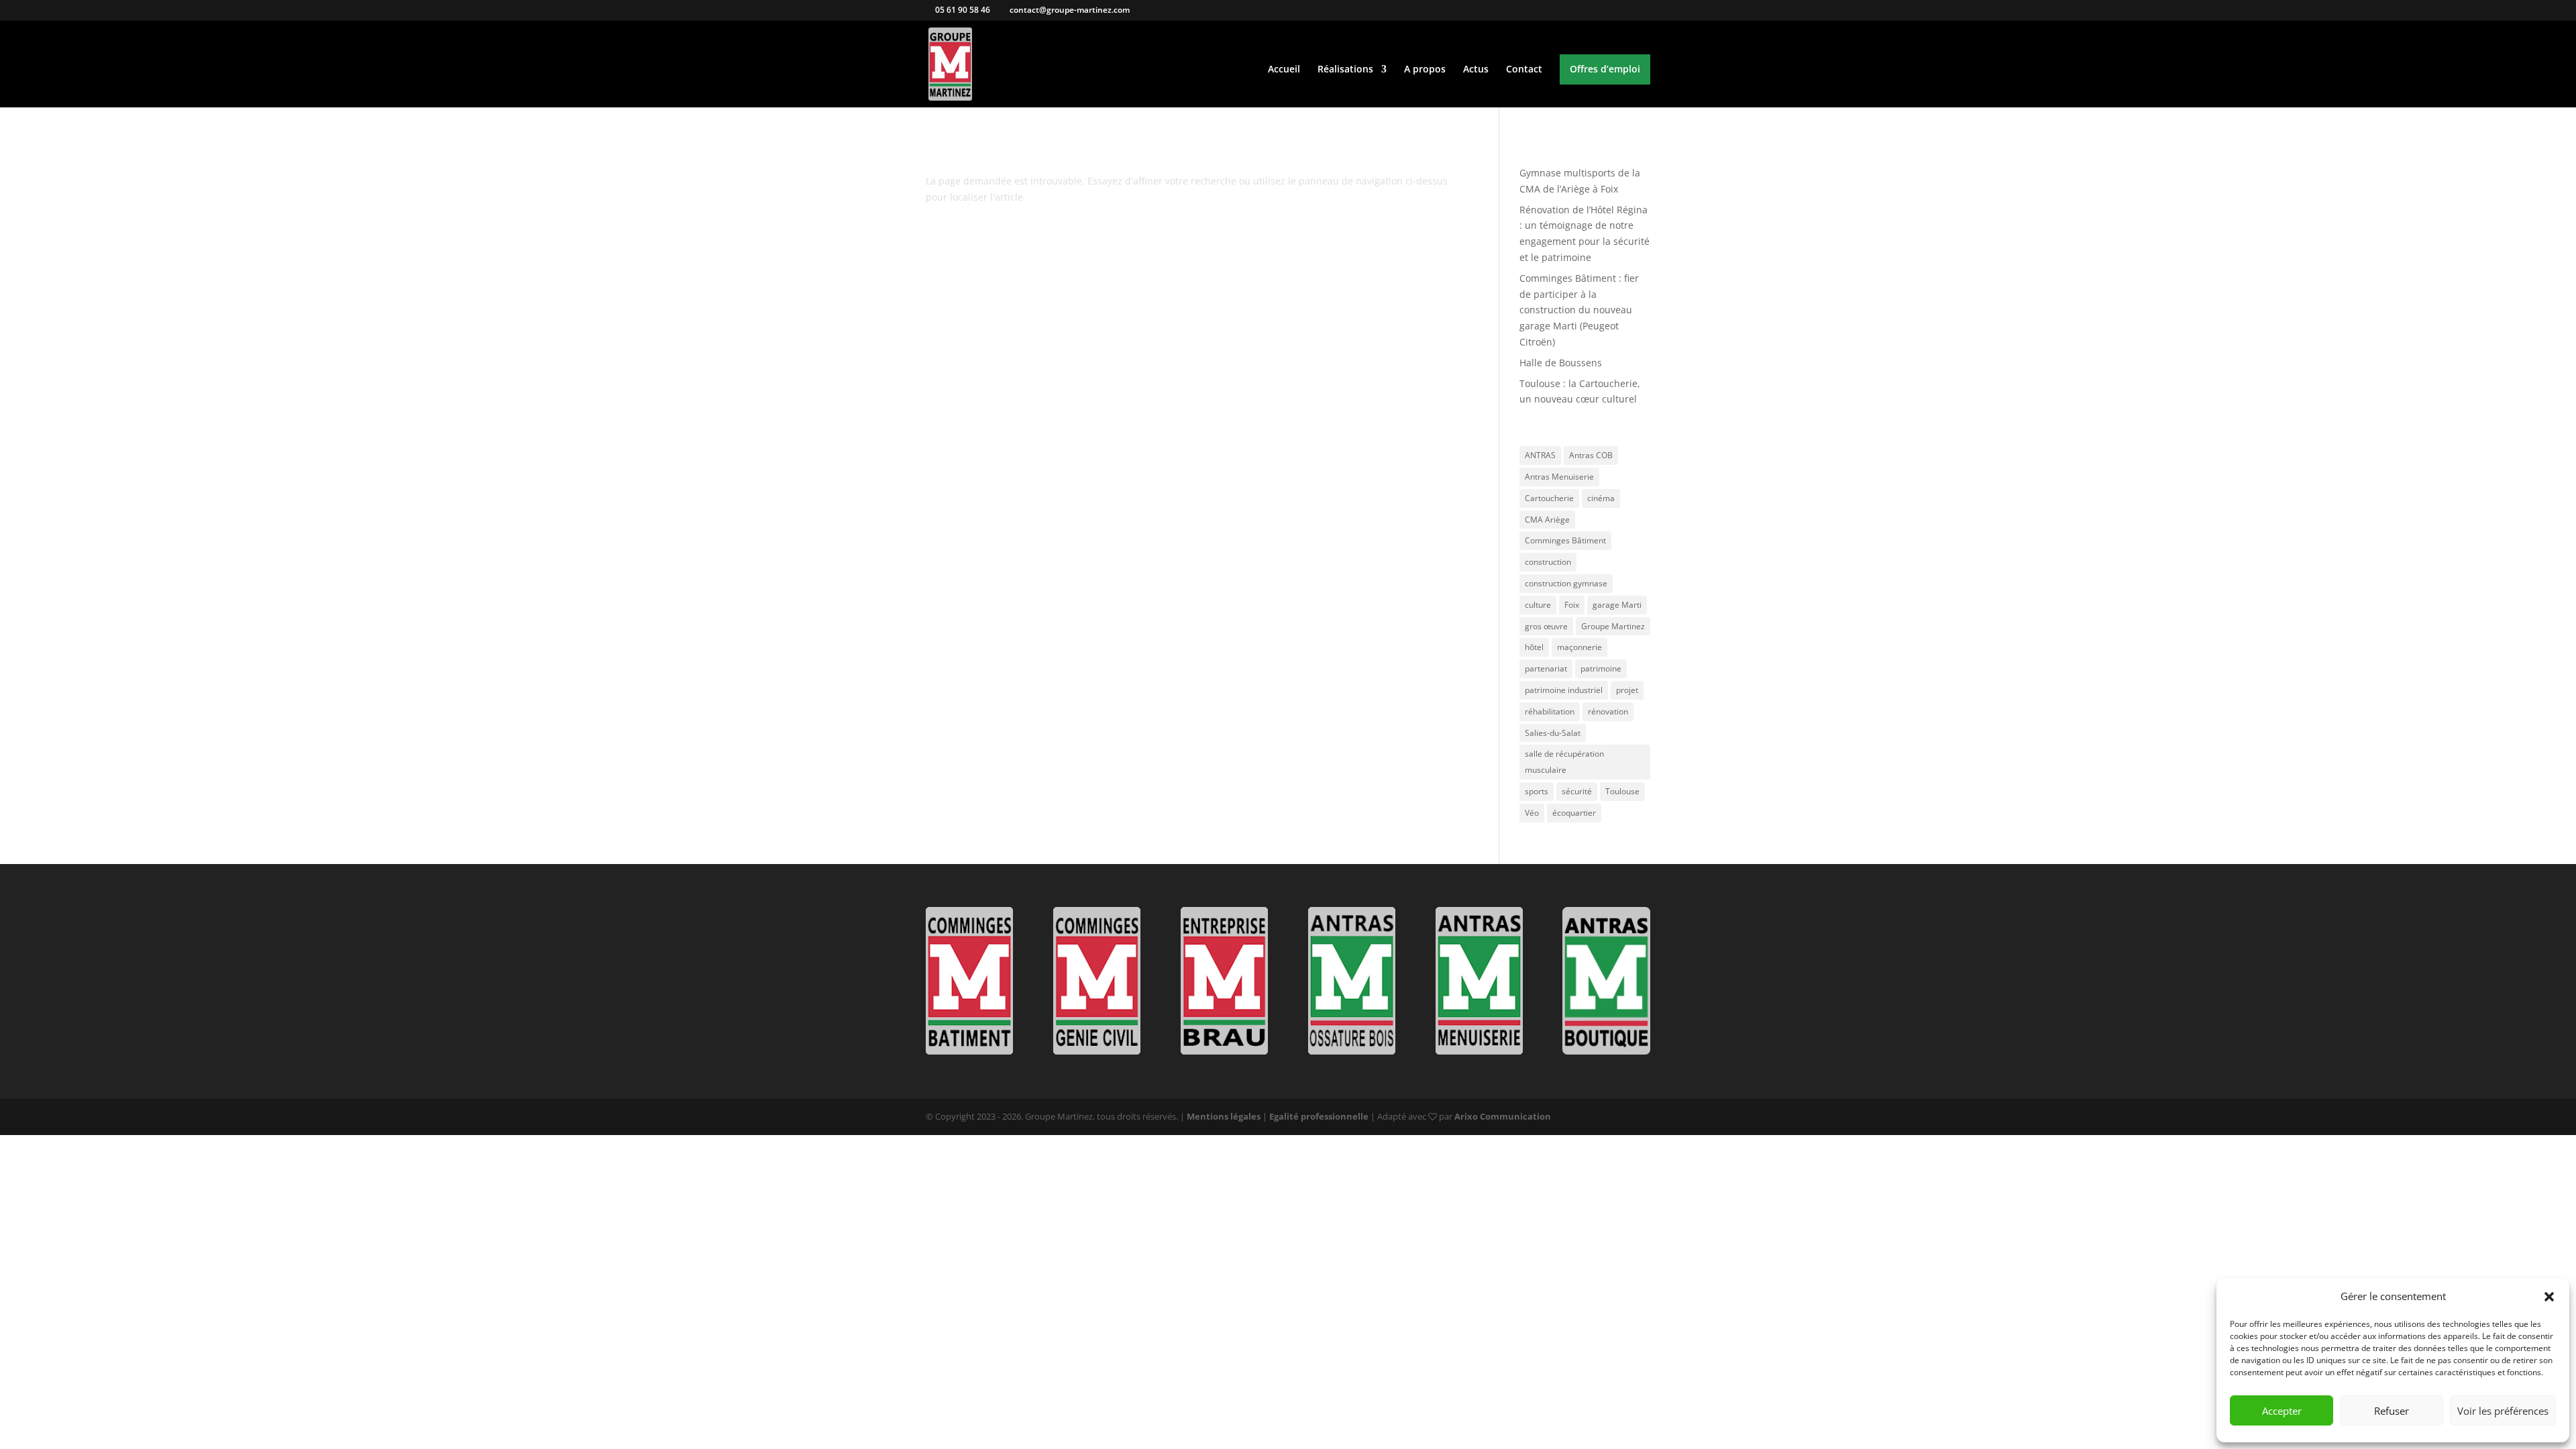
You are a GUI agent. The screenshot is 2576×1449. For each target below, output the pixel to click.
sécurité (1577, 791)
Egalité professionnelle (1319, 1116)
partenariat (1546, 668)
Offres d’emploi (1605, 70)
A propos (1425, 70)
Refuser (2392, 1411)
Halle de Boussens (1561, 363)
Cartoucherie (1549, 498)
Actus (1476, 70)
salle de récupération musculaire (1564, 762)
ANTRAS (1540, 455)
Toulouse (1622, 791)
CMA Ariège (1547, 520)
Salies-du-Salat (1553, 733)
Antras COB (1591, 455)
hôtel (1534, 647)
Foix (1572, 605)
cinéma (1601, 498)
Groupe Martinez (1613, 626)
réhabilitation (1550, 711)
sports (1537, 791)
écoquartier (1574, 813)
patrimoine (1601, 668)
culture (1538, 605)
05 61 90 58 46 (962, 10)
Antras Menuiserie (1559, 477)
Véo (1532, 813)
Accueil (1284, 70)
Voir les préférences (2503, 1411)
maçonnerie (1579, 647)
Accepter (2282, 1411)
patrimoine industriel (1564, 690)
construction (1548, 562)
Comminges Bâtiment (1565, 540)
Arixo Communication (1503, 1116)
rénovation (1608, 711)
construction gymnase (1566, 583)
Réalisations (1345, 70)
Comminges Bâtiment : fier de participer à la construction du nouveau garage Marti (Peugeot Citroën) (1579, 310)
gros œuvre (1546, 626)
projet (1627, 690)
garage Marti (1617, 605)
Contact (1524, 70)
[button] (2549, 1297)
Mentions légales (1224, 1116)
